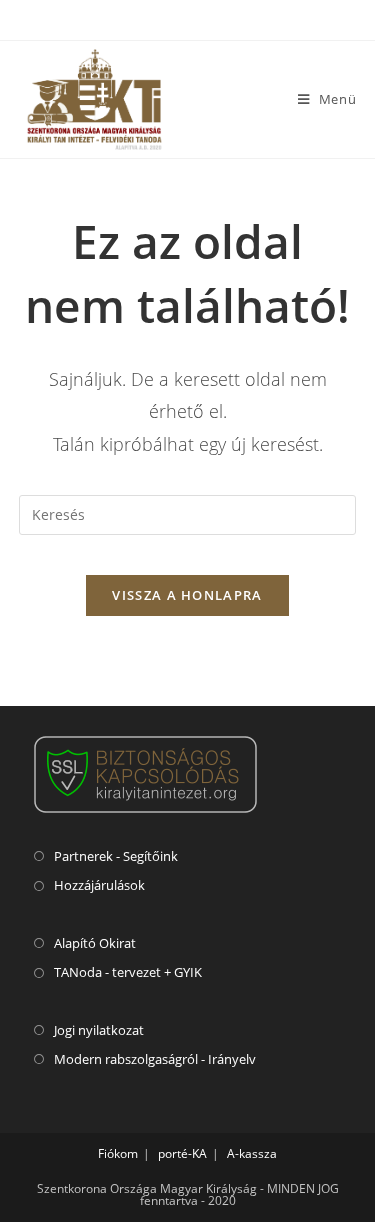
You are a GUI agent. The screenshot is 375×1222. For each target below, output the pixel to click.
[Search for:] (188, 513)
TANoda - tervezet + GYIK (128, 972)
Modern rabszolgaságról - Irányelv (155, 1059)
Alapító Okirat (95, 943)
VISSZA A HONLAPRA (187, 595)
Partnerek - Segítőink (116, 856)
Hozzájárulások (99, 885)
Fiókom (118, 1153)
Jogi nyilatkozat (99, 1030)
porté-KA (182, 1153)
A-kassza (252, 1153)
